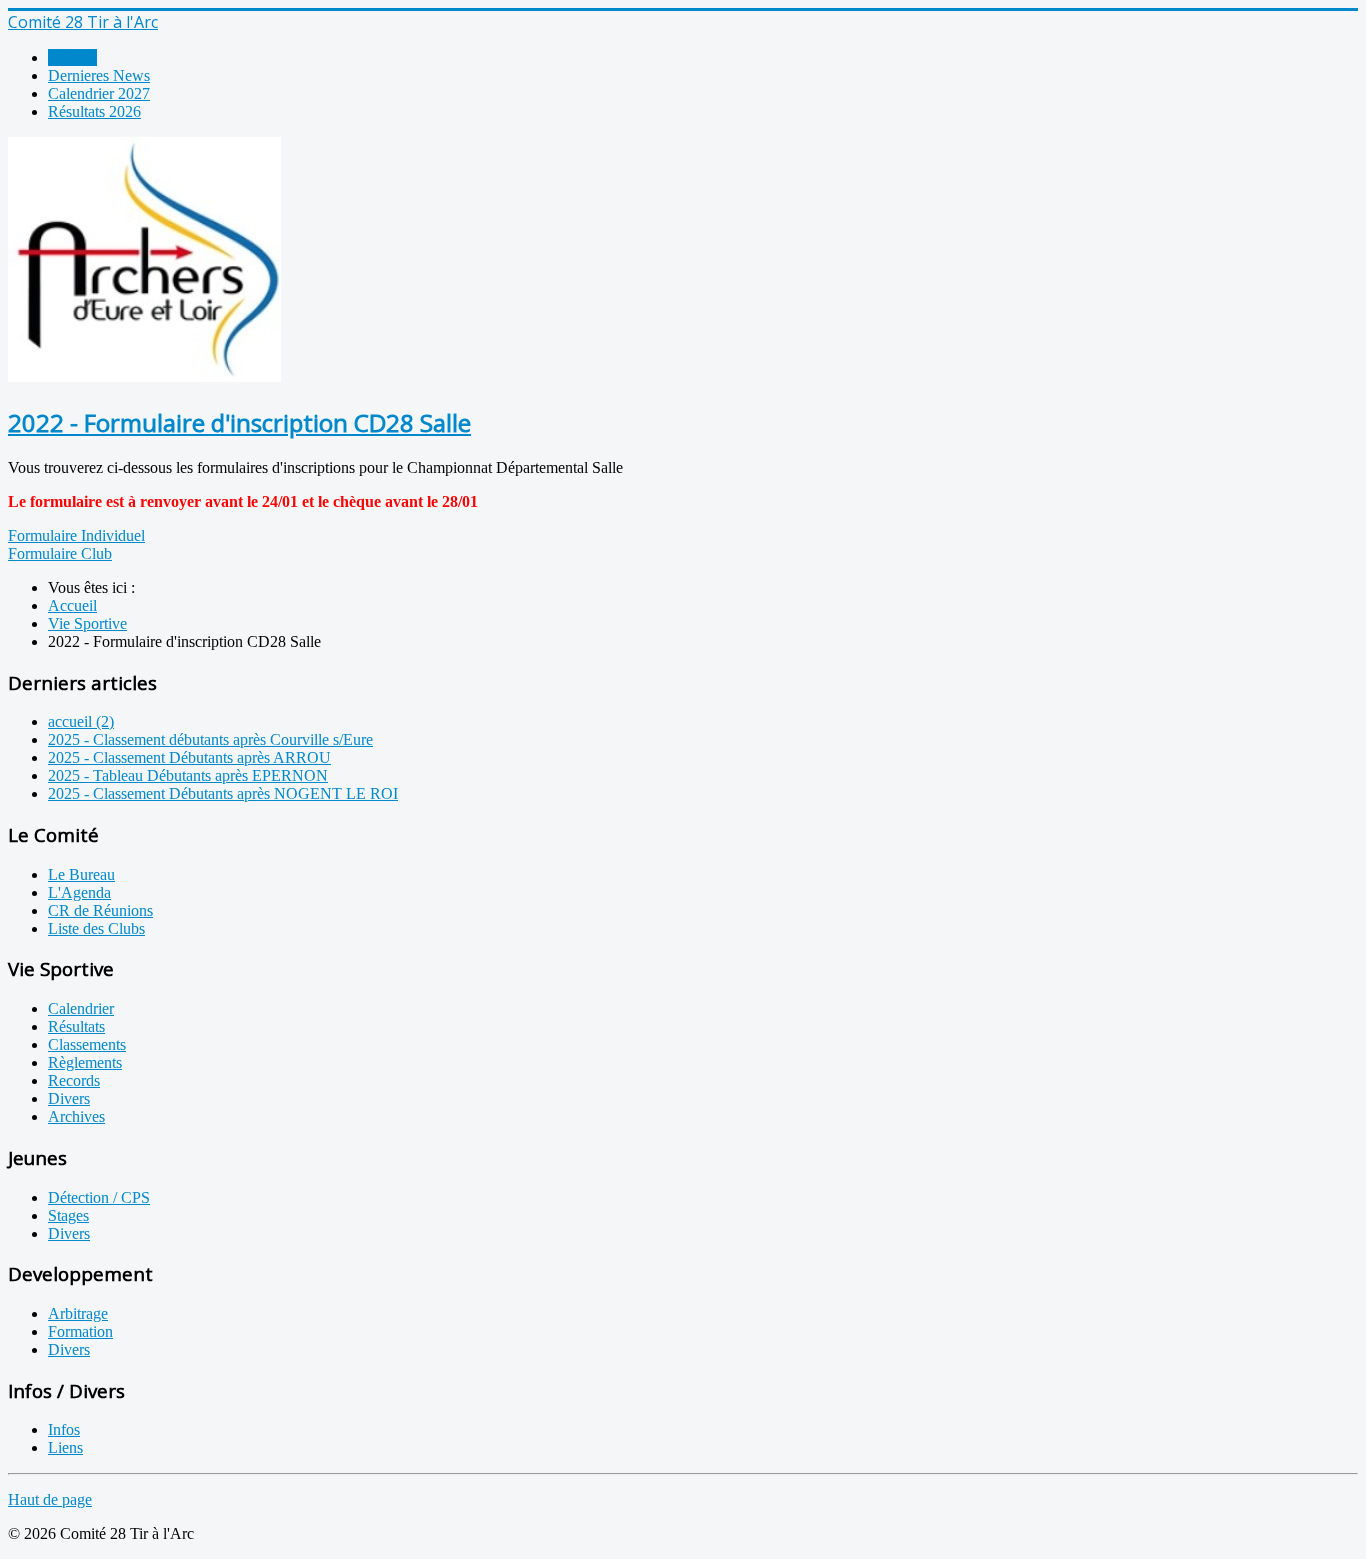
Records (74, 1080)
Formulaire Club (60, 553)
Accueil (72, 57)
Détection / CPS (99, 1197)
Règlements (85, 1062)
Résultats (76, 1026)
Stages (68, 1215)
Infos (64, 1429)
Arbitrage (78, 1313)
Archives (76, 1116)
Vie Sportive (87, 623)
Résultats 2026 (94, 111)
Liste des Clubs (96, 928)
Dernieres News (99, 75)
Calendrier (81, 1008)
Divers (69, 1098)
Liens (65, 1447)
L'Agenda (79, 892)
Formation (80, 1331)
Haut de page (50, 1499)
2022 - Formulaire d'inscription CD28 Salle (239, 422)
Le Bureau (81, 874)
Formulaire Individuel (76, 535)
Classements (87, 1044)
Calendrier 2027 (99, 93)
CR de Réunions (100, 910)
